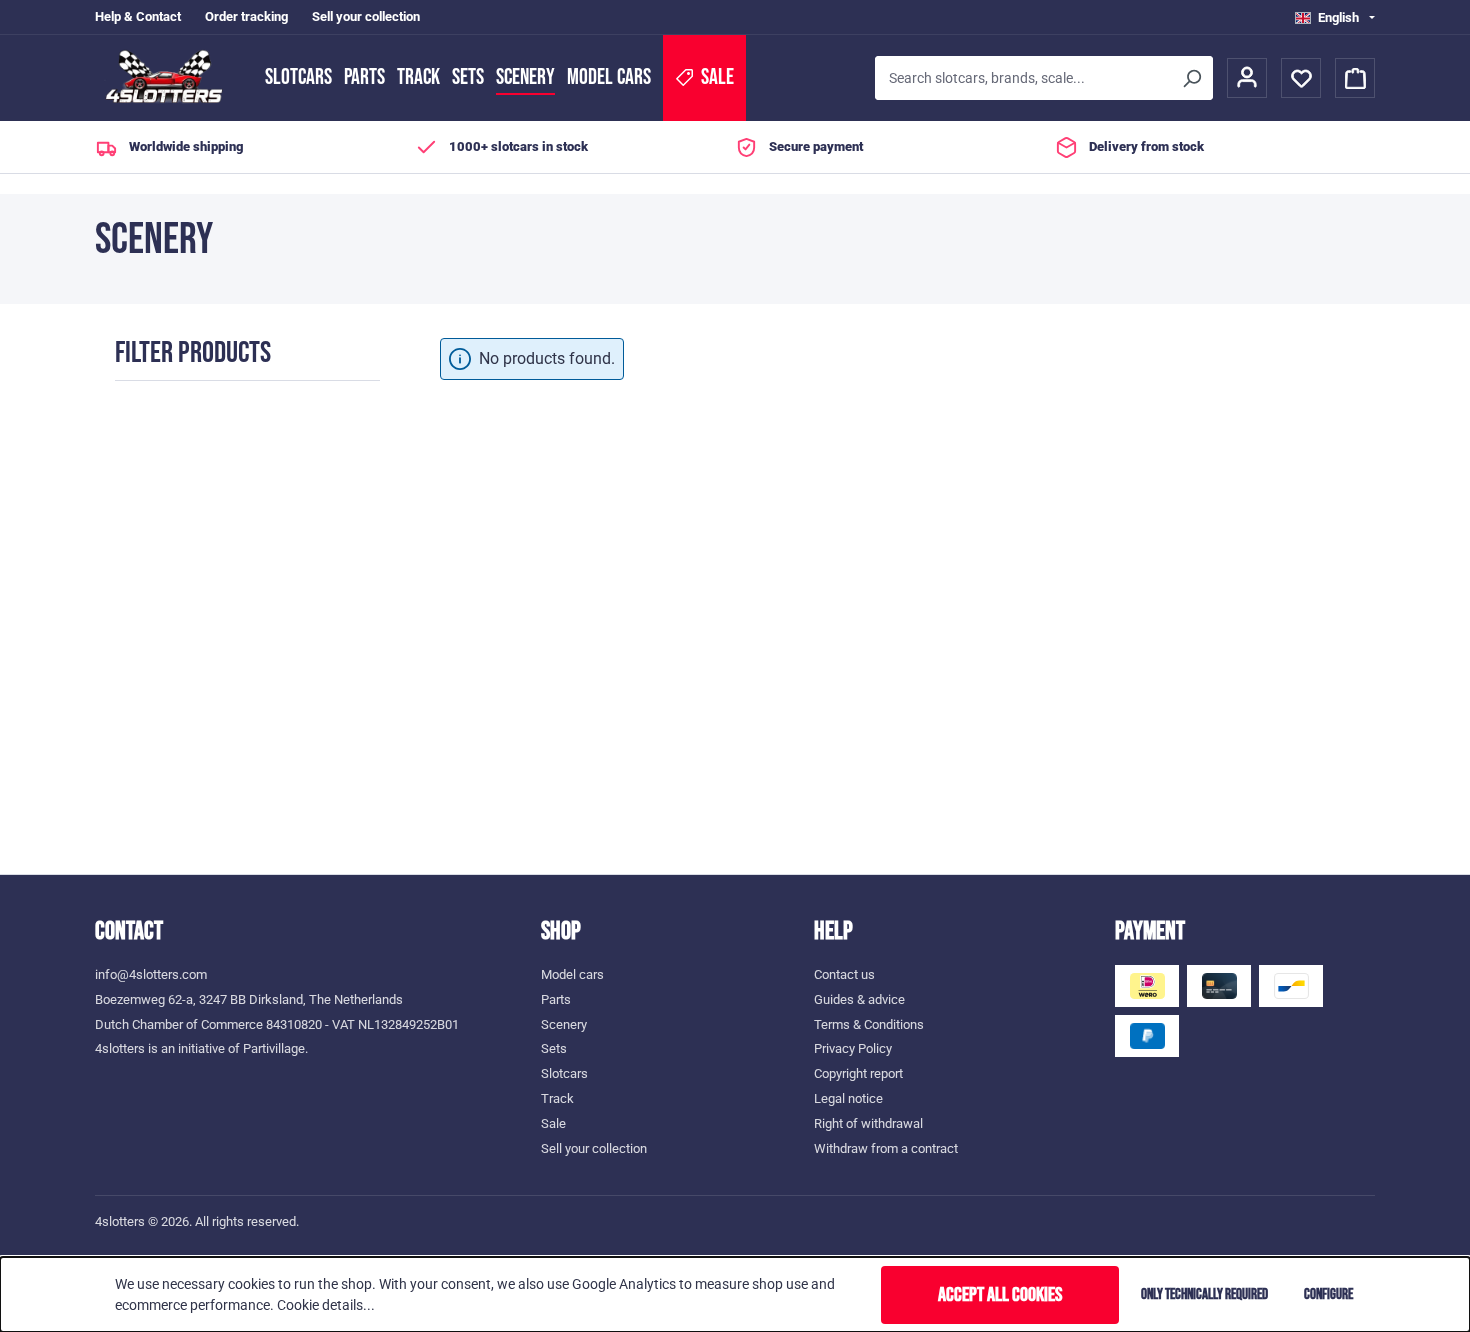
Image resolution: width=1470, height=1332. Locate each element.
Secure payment (816, 146)
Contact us (844, 974)
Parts (364, 77)
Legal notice (848, 1098)
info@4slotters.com (151, 974)
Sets (468, 77)
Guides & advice (859, 999)
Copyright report (858, 1073)
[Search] (1191, 78)
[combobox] (1022, 78)
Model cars (609, 77)
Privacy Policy (853, 1048)
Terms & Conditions (869, 1024)
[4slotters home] (170, 78)
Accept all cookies (1000, 1295)
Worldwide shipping (186, 146)
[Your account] (1247, 78)
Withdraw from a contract (886, 1148)
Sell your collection (366, 16)
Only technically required (1204, 1294)
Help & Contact (138, 16)
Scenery (525, 77)
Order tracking (246, 16)
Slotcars (298, 77)
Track (418, 77)
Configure (1328, 1294)
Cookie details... (326, 1305)
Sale (553, 1123)
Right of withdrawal (868, 1123)
